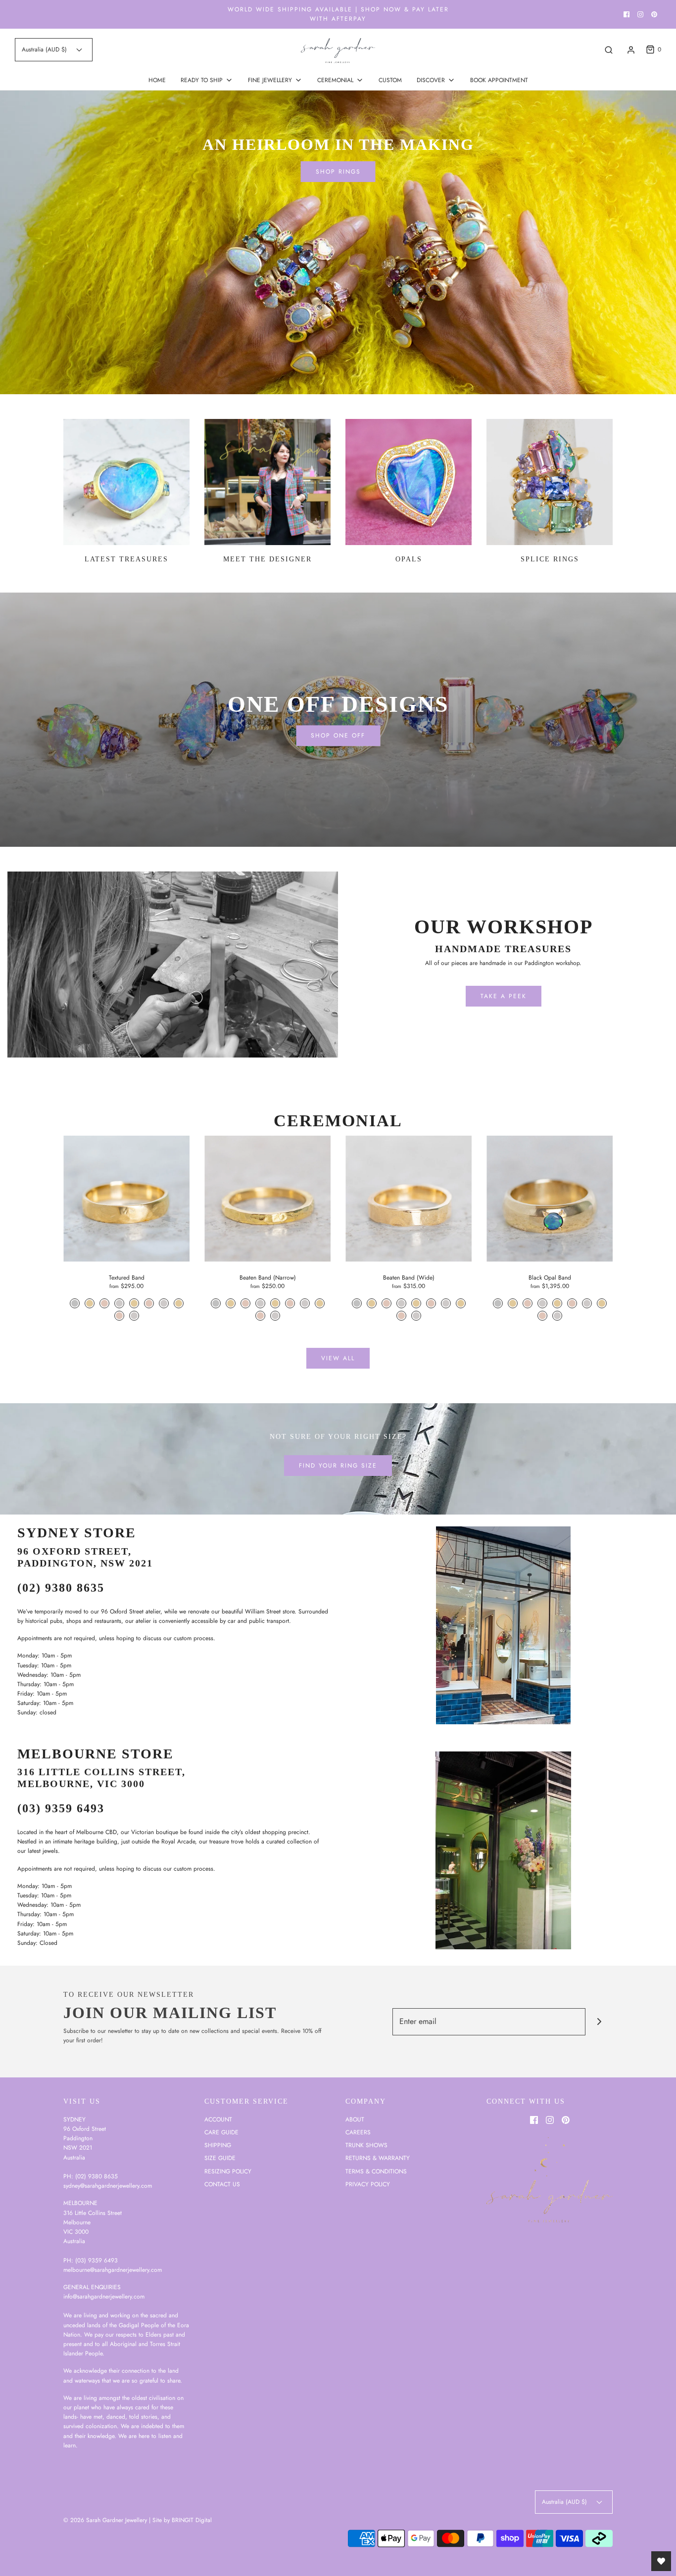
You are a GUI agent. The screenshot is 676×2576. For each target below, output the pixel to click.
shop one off (338, 736)
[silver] (75, 1303)
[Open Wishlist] (661, 2561)
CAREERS (358, 2132)
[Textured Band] (126, 1199)
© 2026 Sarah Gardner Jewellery (105, 2520)
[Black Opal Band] (550, 1199)
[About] (267, 482)
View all (338, 1358)
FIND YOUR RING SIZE (338, 1466)
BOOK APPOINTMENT (499, 80)
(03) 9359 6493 (61, 1808)
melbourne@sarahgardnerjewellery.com (113, 2270)
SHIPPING (218, 2145)
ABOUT (355, 2119)
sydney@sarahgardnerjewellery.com (108, 2186)
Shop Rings (338, 172)
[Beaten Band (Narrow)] (267, 1199)
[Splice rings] (550, 482)
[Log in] (631, 50)
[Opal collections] (409, 482)
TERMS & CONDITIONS (376, 2171)
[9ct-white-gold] (119, 1303)
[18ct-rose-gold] (119, 1316)
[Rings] (338, 242)
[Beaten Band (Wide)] (409, 1199)
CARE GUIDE (221, 2132)
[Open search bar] (609, 50)
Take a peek (504, 996)
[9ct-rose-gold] (104, 1303)
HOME (157, 80)
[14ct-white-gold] (164, 1303)
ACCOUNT (218, 2119)
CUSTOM (390, 80)
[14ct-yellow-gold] (134, 1303)
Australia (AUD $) (45, 49)
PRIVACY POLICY (368, 2184)
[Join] (599, 2022)
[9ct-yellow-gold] (90, 1303)
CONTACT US (222, 2184)
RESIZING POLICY (228, 2171)
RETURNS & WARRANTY (378, 2158)
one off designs (338, 704)
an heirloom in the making (338, 144)
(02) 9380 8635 (61, 1588)
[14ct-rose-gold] (149, 1303)
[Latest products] (126, 482)
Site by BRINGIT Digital (182, 2520)
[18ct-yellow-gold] (179, 1303)
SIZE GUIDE (220, 2158)
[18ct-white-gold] (134, 1316)
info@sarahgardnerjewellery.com (104, 2297)
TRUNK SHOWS (366, 2145)
